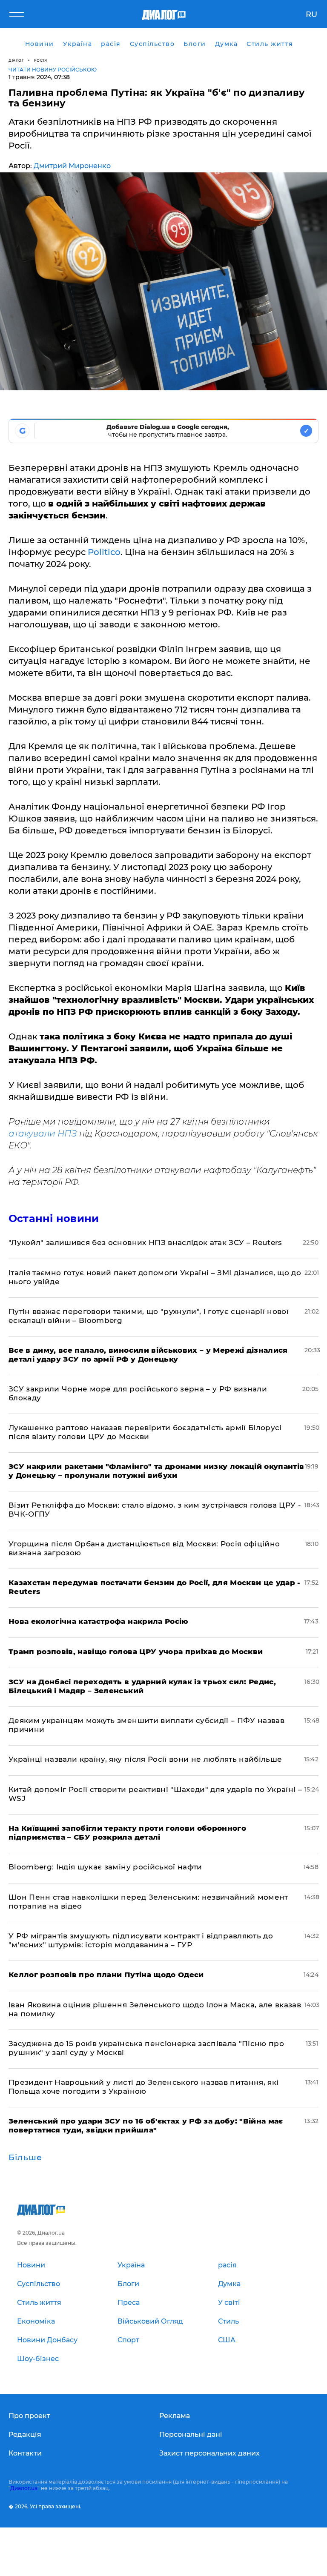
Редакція (25, 2434)
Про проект (29, 2416)
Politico (104, 552)
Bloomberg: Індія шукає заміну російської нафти (105, 1867)
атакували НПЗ (43, 1133)
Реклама (175, 2416)
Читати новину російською (53, 70)
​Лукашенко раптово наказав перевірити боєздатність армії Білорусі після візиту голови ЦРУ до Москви (145, 1432)
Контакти (25, 2453)
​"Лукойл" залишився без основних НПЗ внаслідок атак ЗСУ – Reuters (145, 1242)
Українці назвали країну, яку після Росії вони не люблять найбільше (145, 1759)
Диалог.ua (24, 2488)
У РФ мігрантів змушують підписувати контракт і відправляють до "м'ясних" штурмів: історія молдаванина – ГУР (141, 1940)
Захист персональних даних (209, 2453)
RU (311, 14)
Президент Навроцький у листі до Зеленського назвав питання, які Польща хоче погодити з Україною (143, 2087)
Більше (25, 2158)
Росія (41, 60)
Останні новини (54, 1218)
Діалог (16, 60)
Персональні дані (191, 2434)
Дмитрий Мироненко (72, 166)
